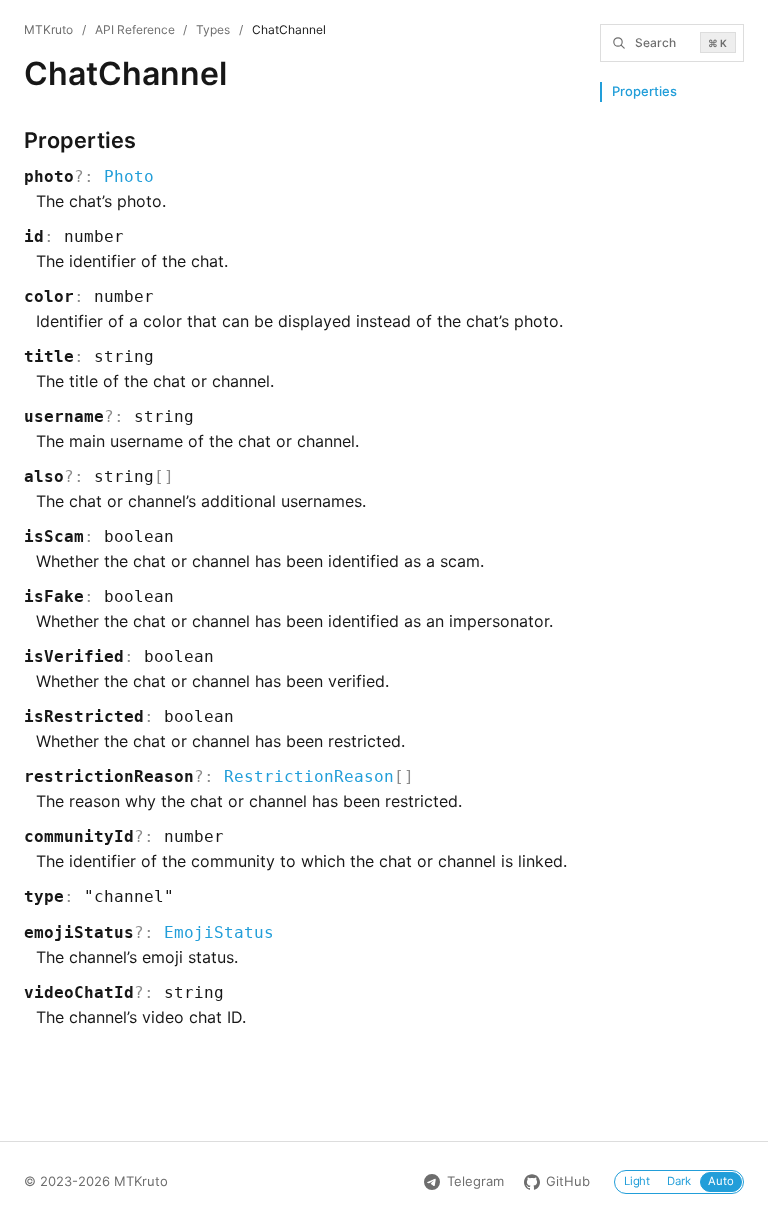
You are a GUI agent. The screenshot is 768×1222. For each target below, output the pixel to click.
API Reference (135, 29)
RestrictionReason (309, 776)
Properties (644, 91)
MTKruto (48, 29)
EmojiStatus (219, 932)
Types (213, 29)
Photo (129, 176)
